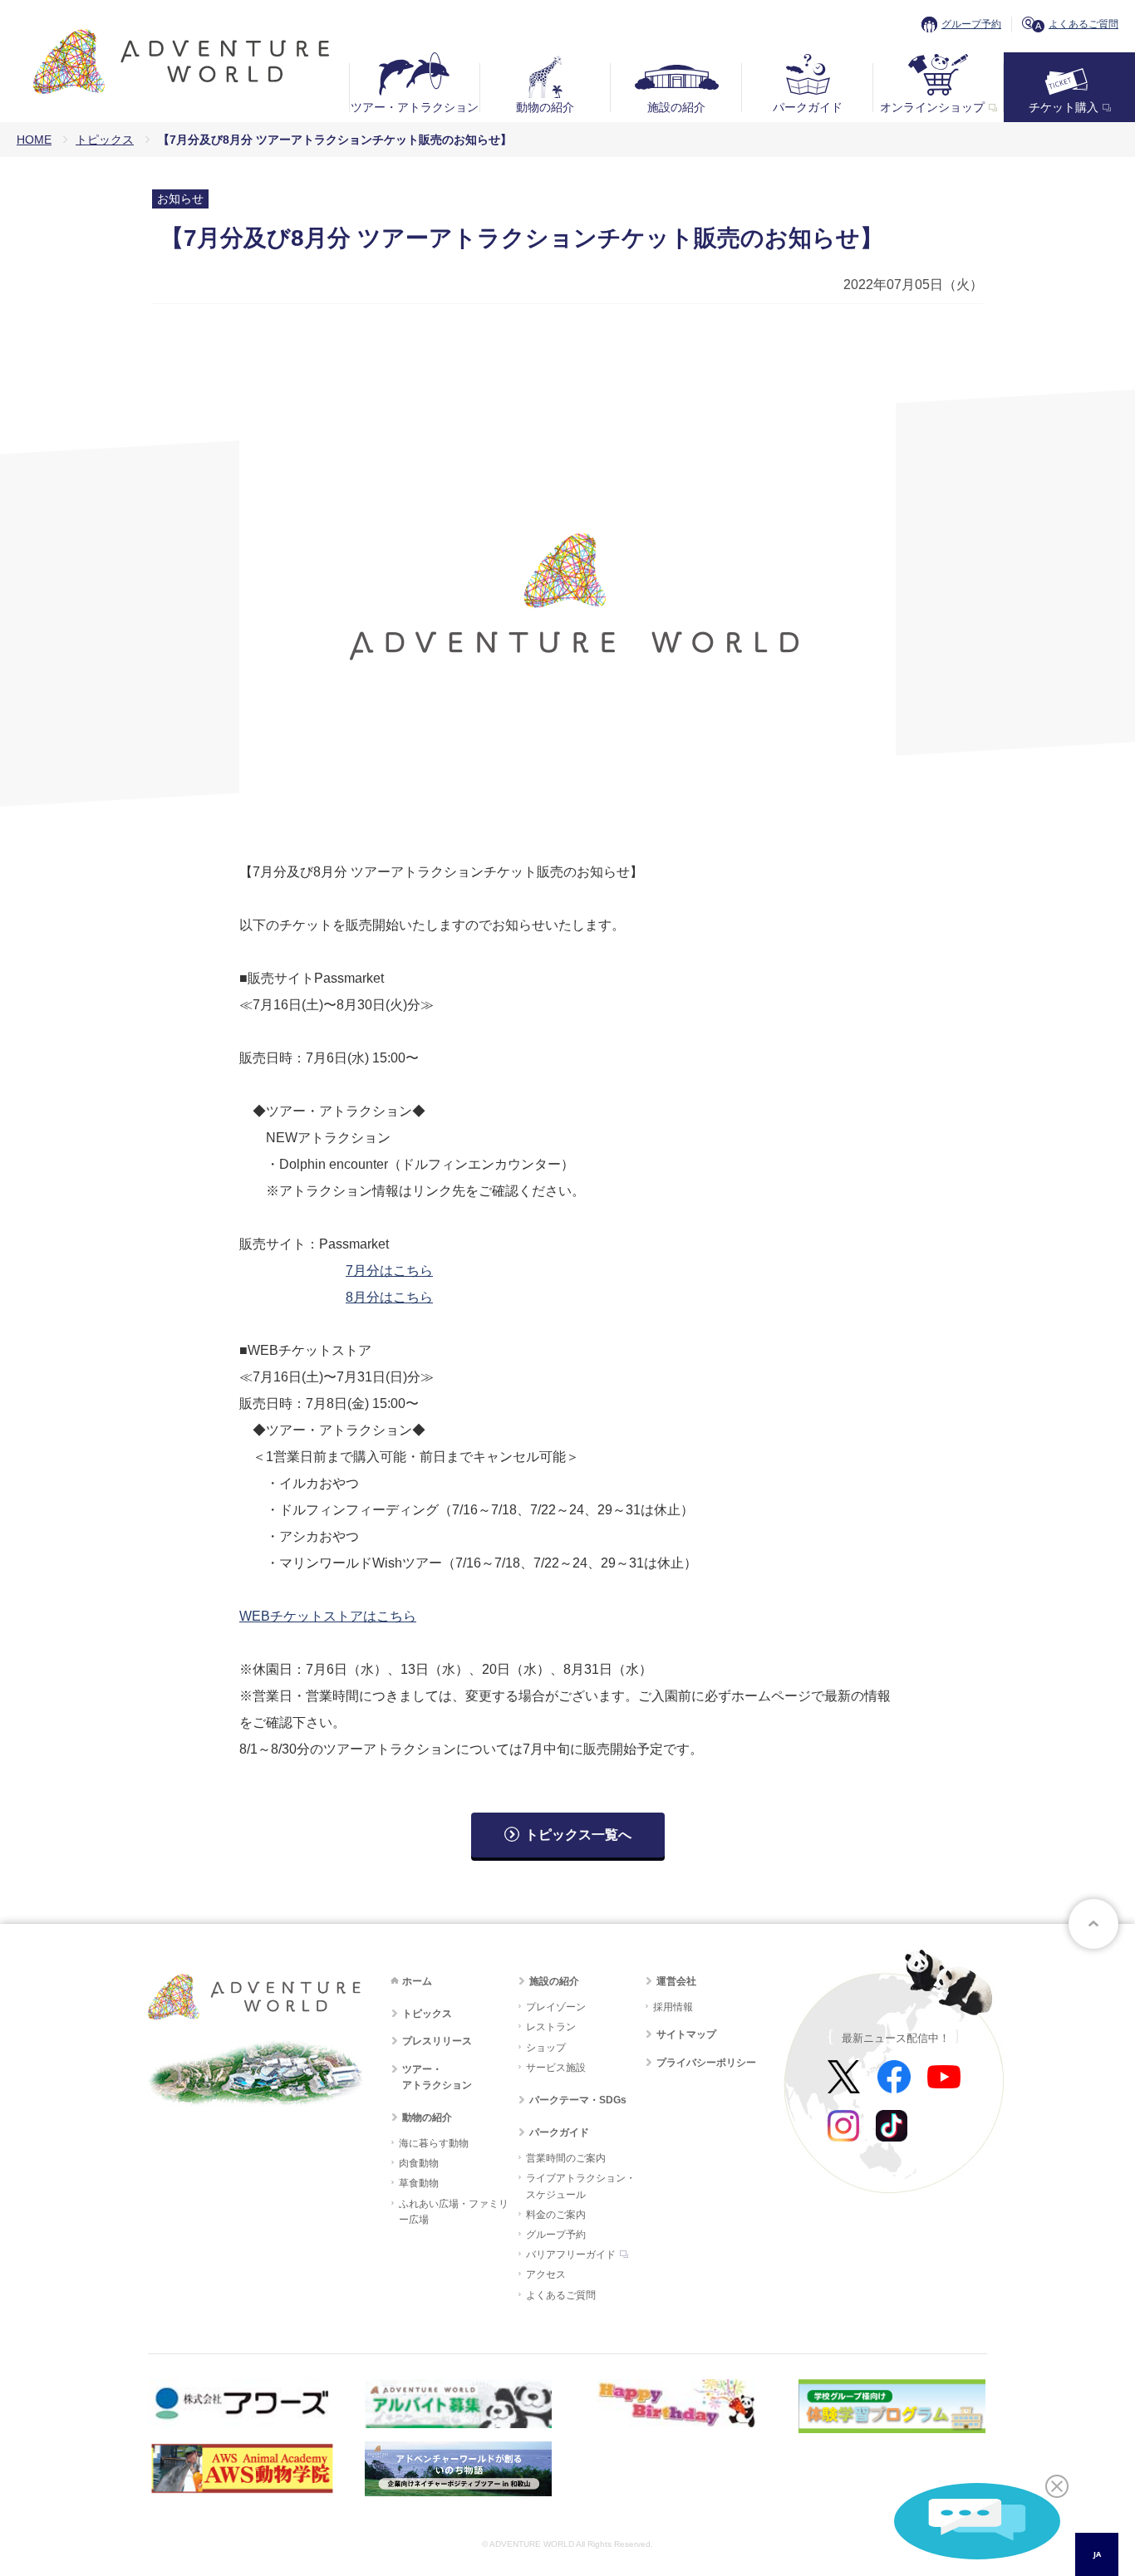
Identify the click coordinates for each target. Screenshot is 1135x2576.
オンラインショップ (932, 107)
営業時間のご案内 (566, 2158)
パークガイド (808, 107)
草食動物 (419, 2183)
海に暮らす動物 (434, 2143)
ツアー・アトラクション (415, 107)
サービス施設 (556, 2068)
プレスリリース (437, 2041)
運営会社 (676, 1981)
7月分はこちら (389, 1271)
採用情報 (673, 2007)
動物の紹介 (545, 107)
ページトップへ (1093, 1924)
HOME (34, 140)
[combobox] (1097, 2554)
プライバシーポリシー (706, 2063)
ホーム (417, 1981)
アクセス (546, 2274)
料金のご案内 (556, 2215)
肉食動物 (419, 2163)
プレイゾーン (556, 2007)
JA (1097, 2554)
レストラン (551, 2027)
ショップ (546, 2048)
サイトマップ (686, 2034)
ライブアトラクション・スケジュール (581, 2186)
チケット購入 (1064, 107)
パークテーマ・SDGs (578, 2100)
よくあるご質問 (1083, 24)
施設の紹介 (676, 107)
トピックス (105, 140)
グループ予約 (971, 24)
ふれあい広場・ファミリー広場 (454, 2212)
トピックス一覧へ (578, 1835)
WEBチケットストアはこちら (328, 1616)
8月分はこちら (389, 1297)
